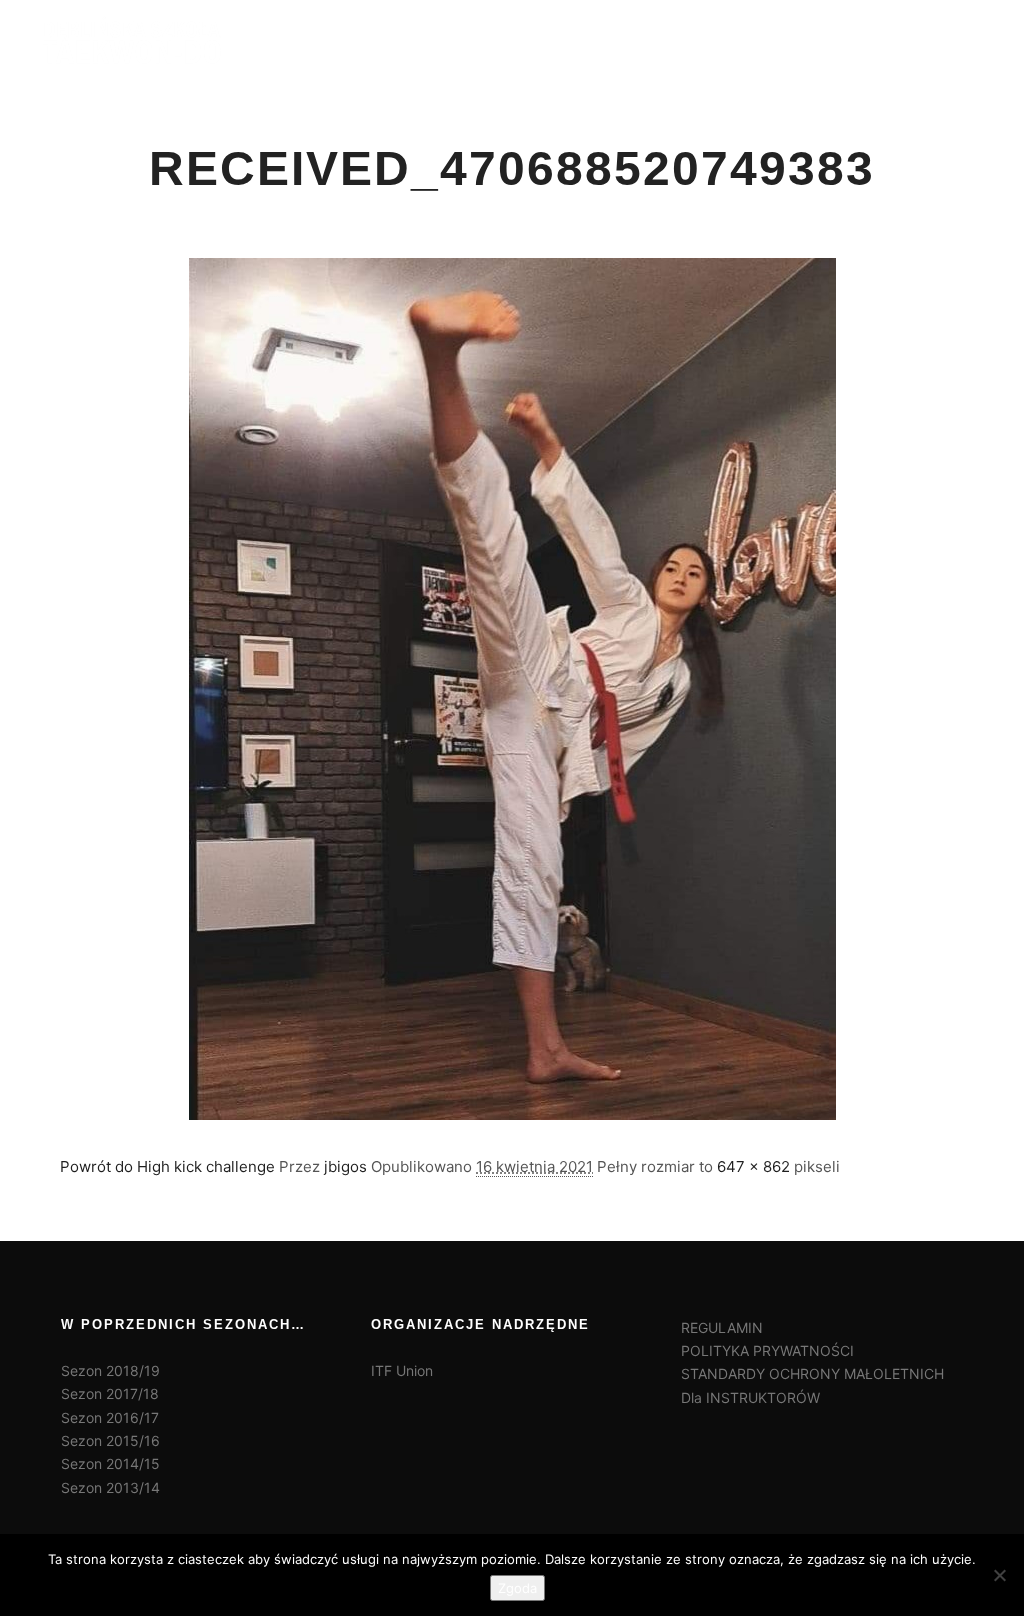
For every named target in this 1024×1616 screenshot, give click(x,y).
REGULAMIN (722, 1327)
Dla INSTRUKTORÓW (750, 1397)
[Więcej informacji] (915, 40)
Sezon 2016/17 (110, 1417)
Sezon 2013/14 (110, 1487)
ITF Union (402, 1370)
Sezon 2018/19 (110, 1370)
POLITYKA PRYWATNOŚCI (767, 1350)
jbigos (345, 1166)
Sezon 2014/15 (110, 1463)
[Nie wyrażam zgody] (999, 1575)
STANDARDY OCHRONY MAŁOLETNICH (812, 1373)
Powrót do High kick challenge (167, 1166)
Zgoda (517, 1588)
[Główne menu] (951, 40)
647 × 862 (753, 1166)
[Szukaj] (879, 40)
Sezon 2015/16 (110, 1440)
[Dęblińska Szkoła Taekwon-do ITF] (131, 40)
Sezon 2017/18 (110, 1393)
